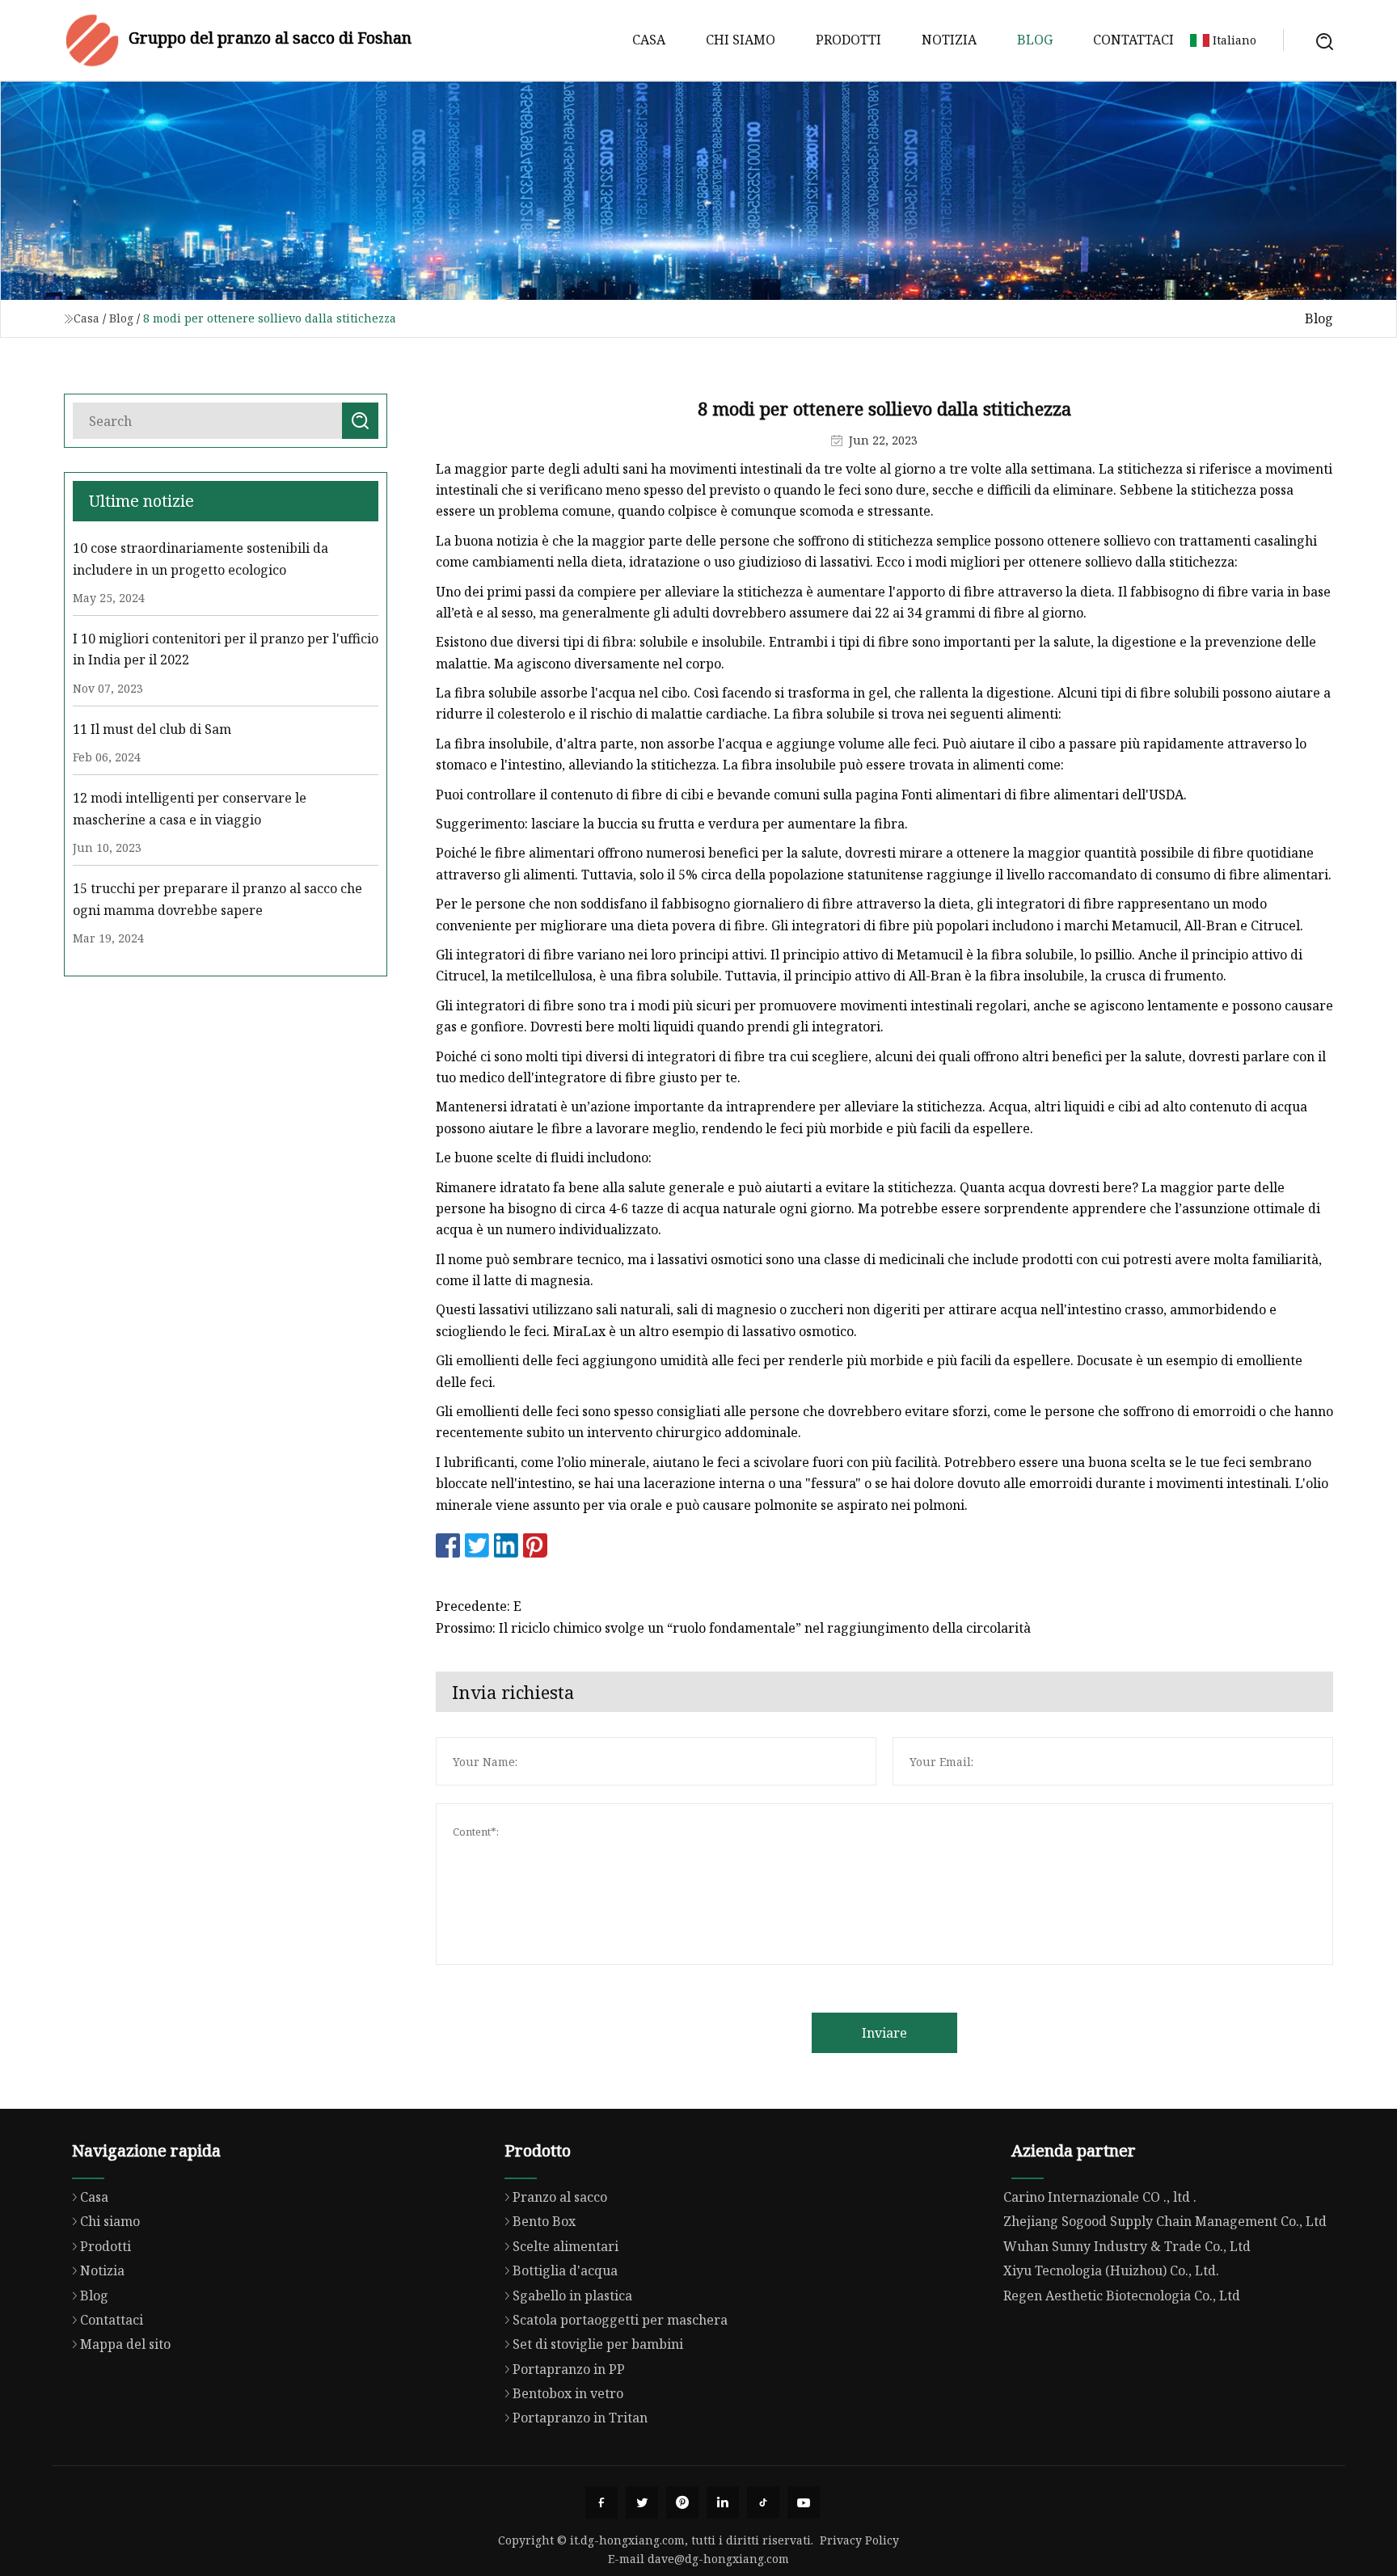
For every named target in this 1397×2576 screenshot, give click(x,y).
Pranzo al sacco (560, 2197)
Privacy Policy (859, 2540)
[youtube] (804, 2502)
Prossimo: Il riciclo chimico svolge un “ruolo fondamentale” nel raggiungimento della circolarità (733, 1628)
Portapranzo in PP (569, 2369)
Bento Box (544, 2221)
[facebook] (601, 2502)
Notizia (949, 40)
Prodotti (848, 40)
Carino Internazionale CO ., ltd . (1100, 2197)
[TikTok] (763, 2502)
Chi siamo (741, 40)
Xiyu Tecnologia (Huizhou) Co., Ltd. (1111, 2270)
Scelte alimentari (566, 2246)
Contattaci (1133, 40)
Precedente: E (479, 1606)
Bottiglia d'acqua (565, 2270)
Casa (649, 40)
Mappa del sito (125, 2344)
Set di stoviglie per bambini (598, 2344)
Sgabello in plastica (572, 2296)
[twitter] (642, 2502)
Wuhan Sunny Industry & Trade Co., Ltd (1127, 2246)
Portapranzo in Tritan (580, 2418)
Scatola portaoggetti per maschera (620, 2320)
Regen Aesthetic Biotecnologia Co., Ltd (1122, 2296)
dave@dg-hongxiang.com (718, 2559)
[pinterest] (682, 2502)
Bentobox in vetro (568, 2393)
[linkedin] (723, 2502)
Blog (1035, 40)
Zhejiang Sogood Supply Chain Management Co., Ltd (1165, 2221)
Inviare (884, 2033)
